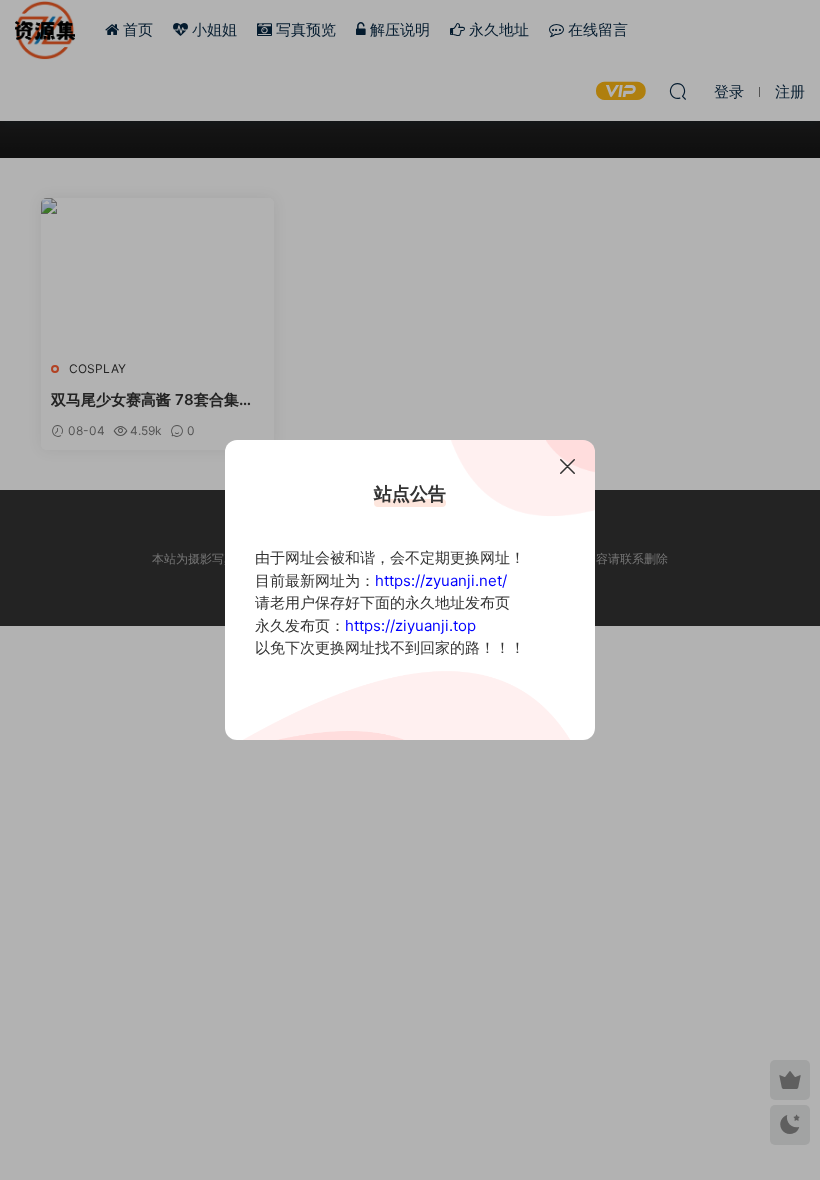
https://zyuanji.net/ (441, 580)
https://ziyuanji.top (410, 625)
